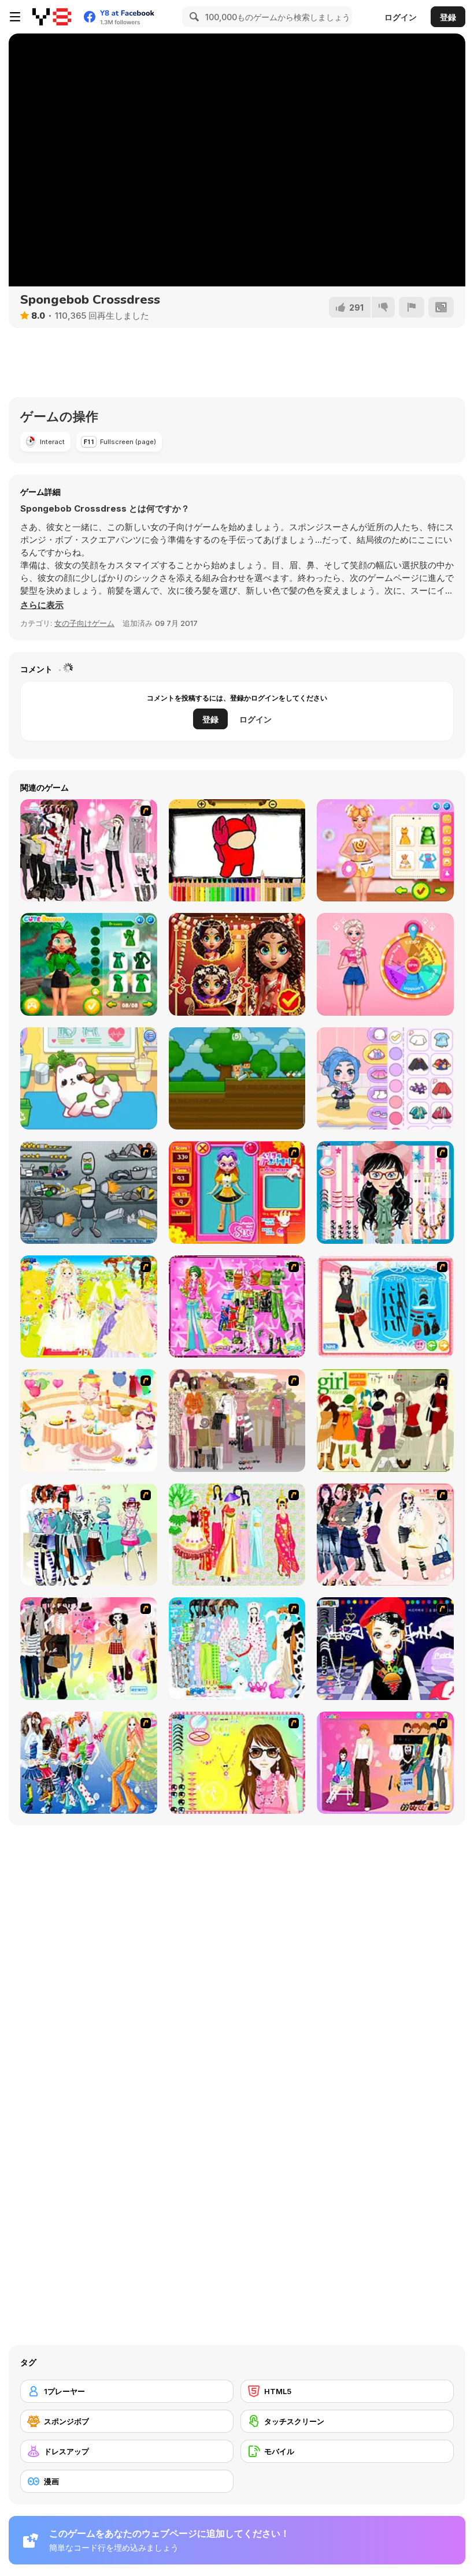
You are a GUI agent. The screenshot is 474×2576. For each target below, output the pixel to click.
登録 (448, 17)
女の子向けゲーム (84, 623)
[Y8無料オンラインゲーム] (52, 17)
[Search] (192, 17)
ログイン (401, 17)
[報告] (412, 307)
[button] (42, 605)
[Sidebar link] (15, 17)
